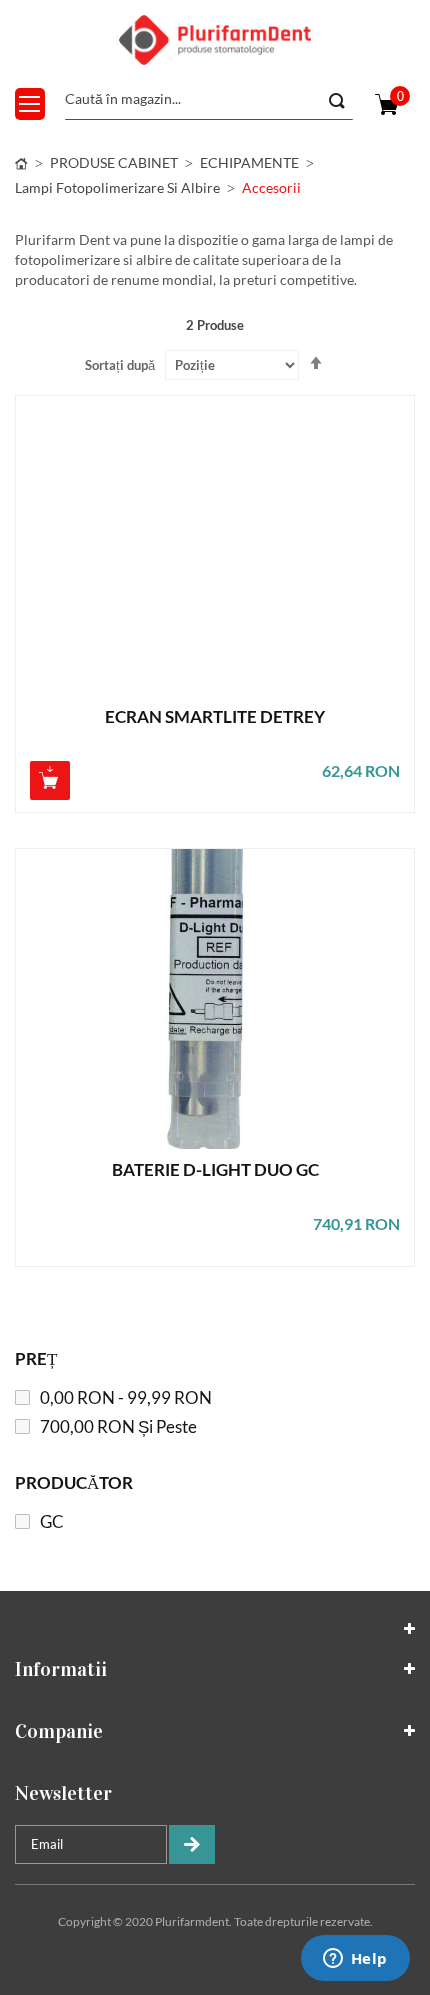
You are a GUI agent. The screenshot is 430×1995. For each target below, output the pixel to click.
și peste (118, 1426)
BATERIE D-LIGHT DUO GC (215, 1170)
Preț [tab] (36, 1358)
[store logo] (215, 40)
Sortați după (120, 365)
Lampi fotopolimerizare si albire (117, 187)
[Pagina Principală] (21, 162)
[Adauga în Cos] (50, 780)
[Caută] (335, 101)
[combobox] (209, 100)
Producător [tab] (74, 1482)
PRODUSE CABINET (114, 162)
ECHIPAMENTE (249, 162)
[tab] (215, 1629)
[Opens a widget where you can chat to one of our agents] (355, 1960)
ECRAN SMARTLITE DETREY (215, 717)
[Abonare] (192, 1844)
